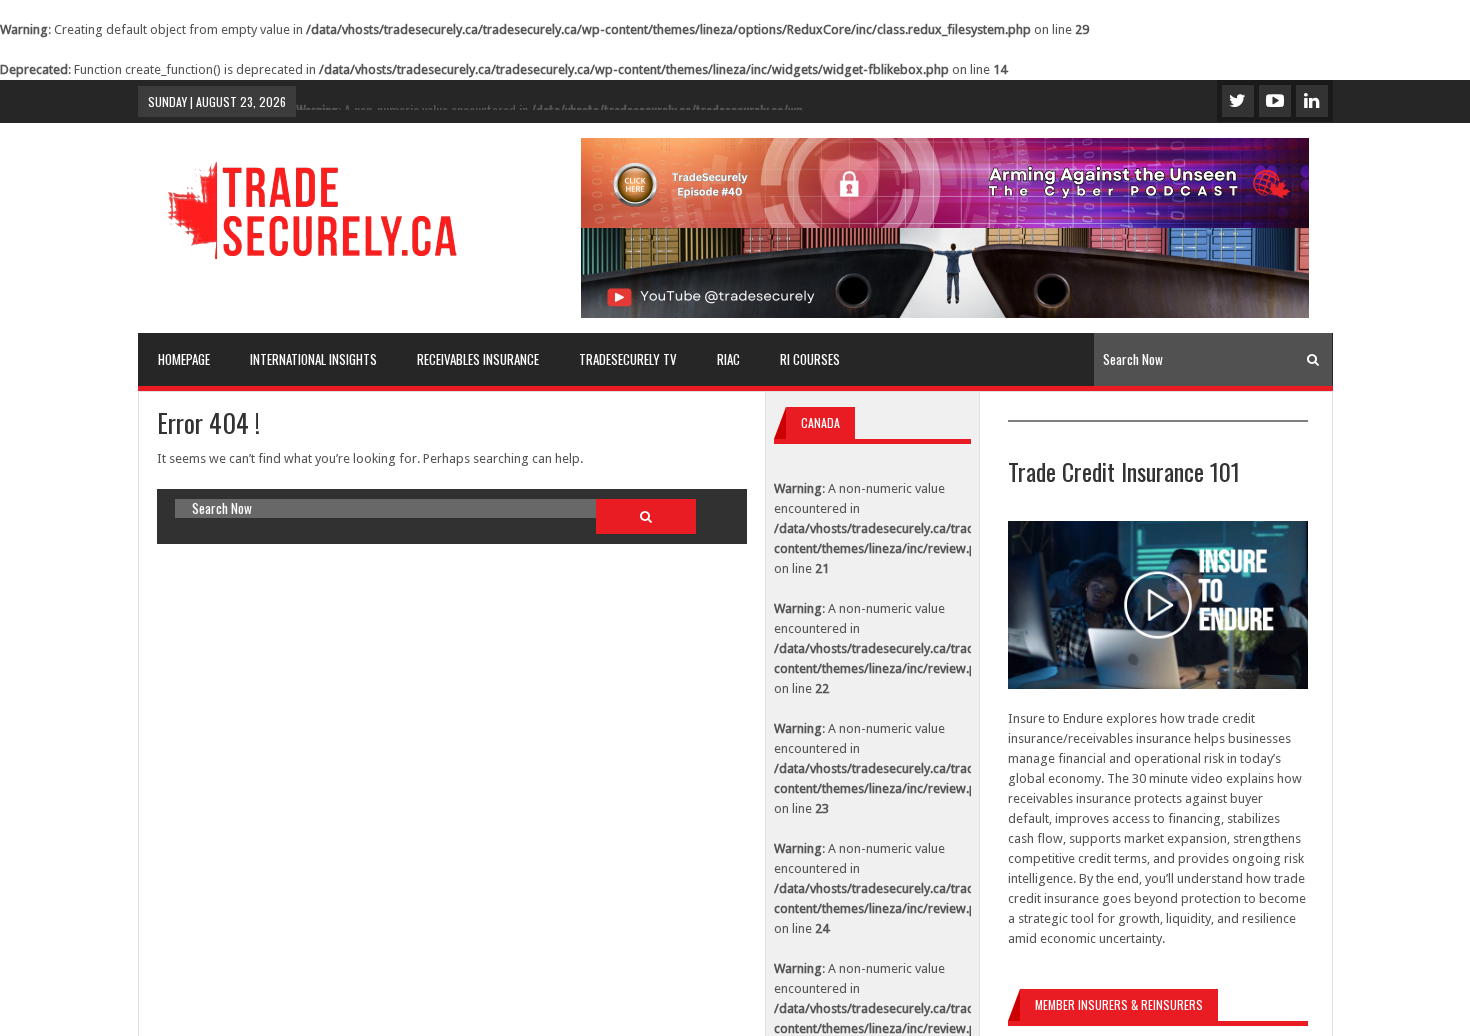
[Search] (1313, 359)
